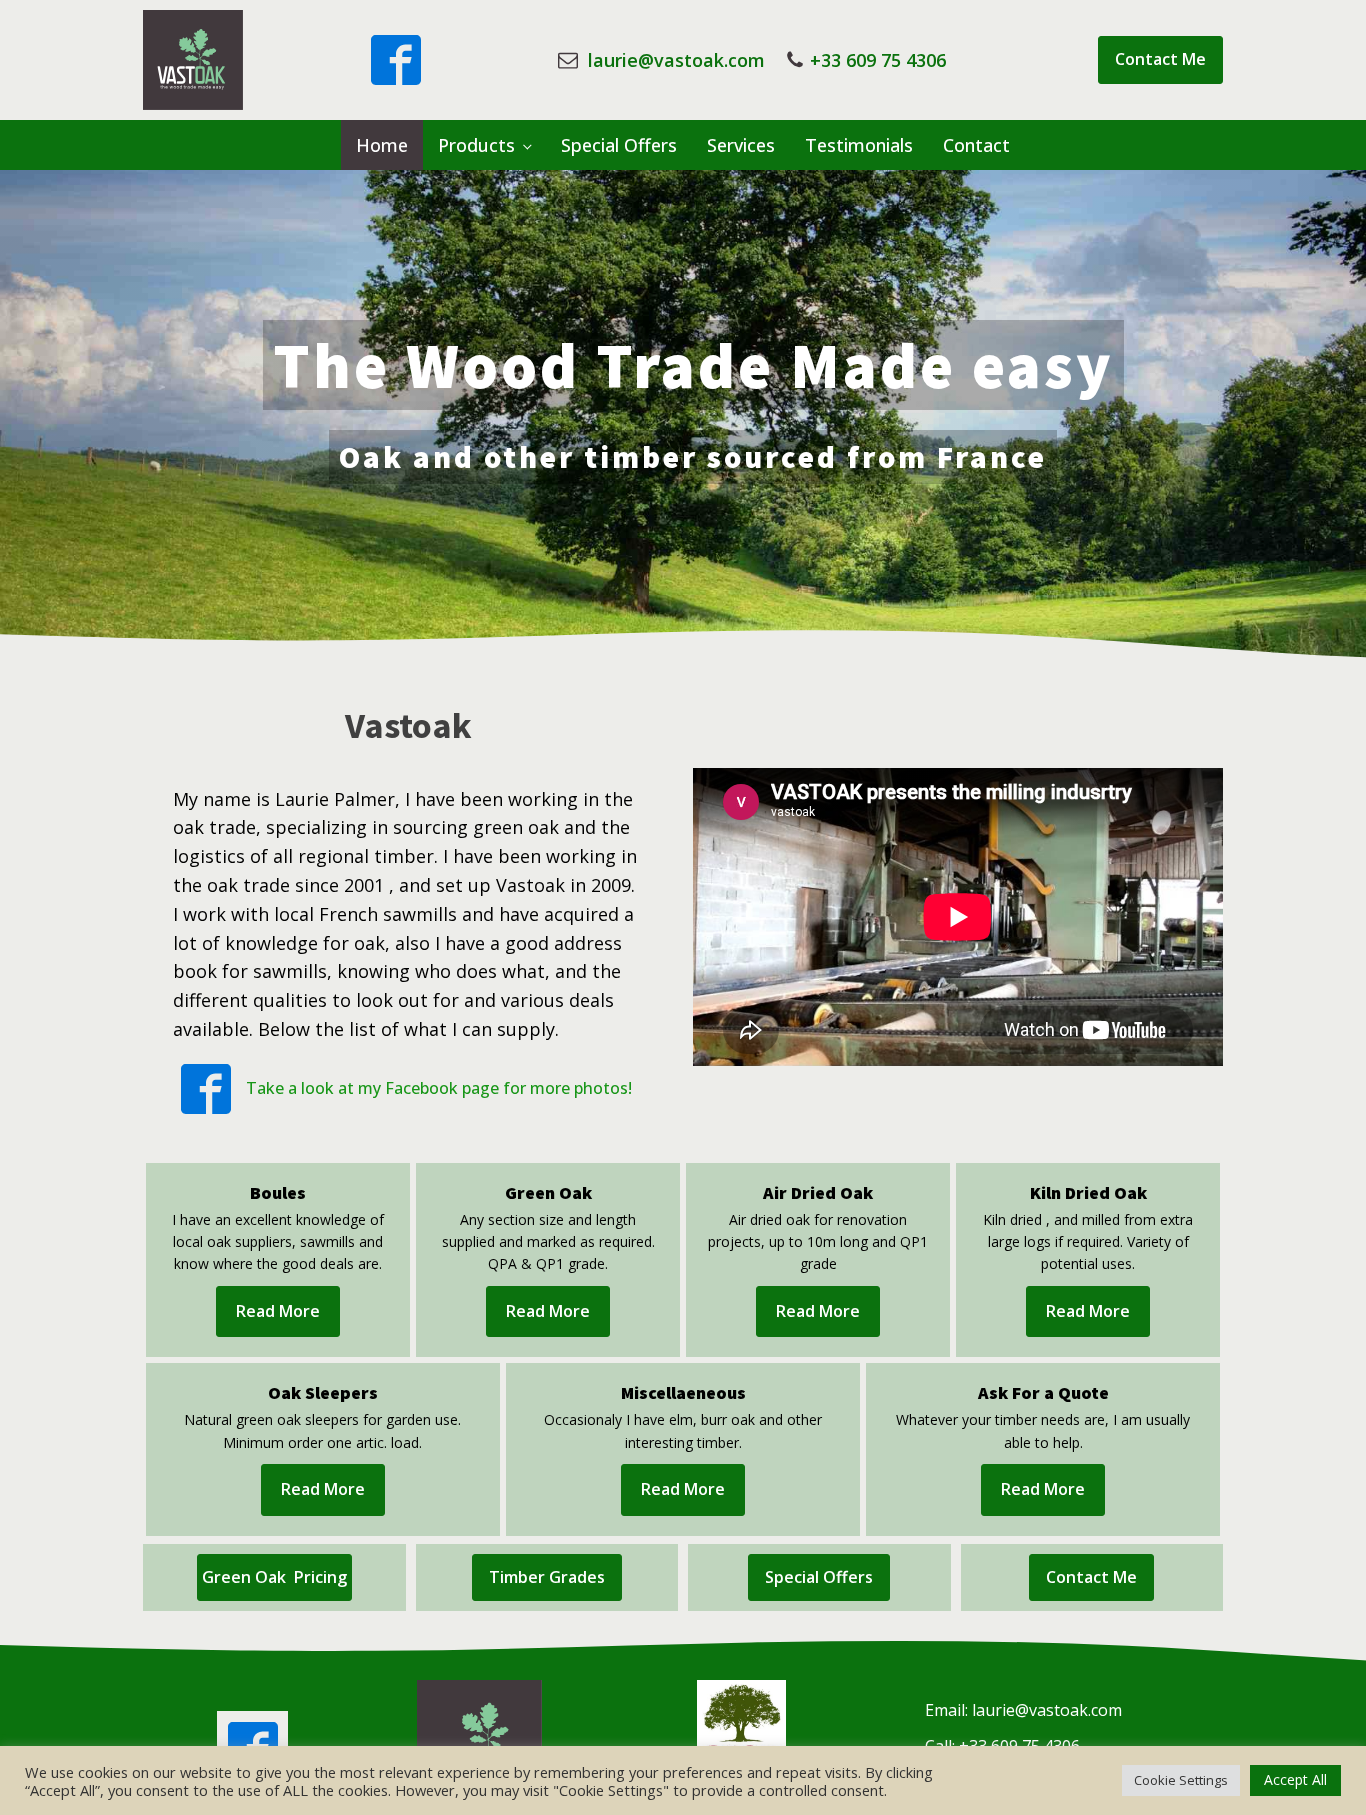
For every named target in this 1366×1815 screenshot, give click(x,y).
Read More (278, 1311)
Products (476, 145)
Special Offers (619, 145)
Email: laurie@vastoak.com (1023, 1710)
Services (741, 145)
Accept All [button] (1295, 1779)
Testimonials (859, 145)
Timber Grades (547, 1577)
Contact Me (1160, 59)
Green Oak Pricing (274, 1577)
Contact (976, 145)
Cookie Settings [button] (1181, 1780)
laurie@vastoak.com (674, 60)
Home (382, 145)
